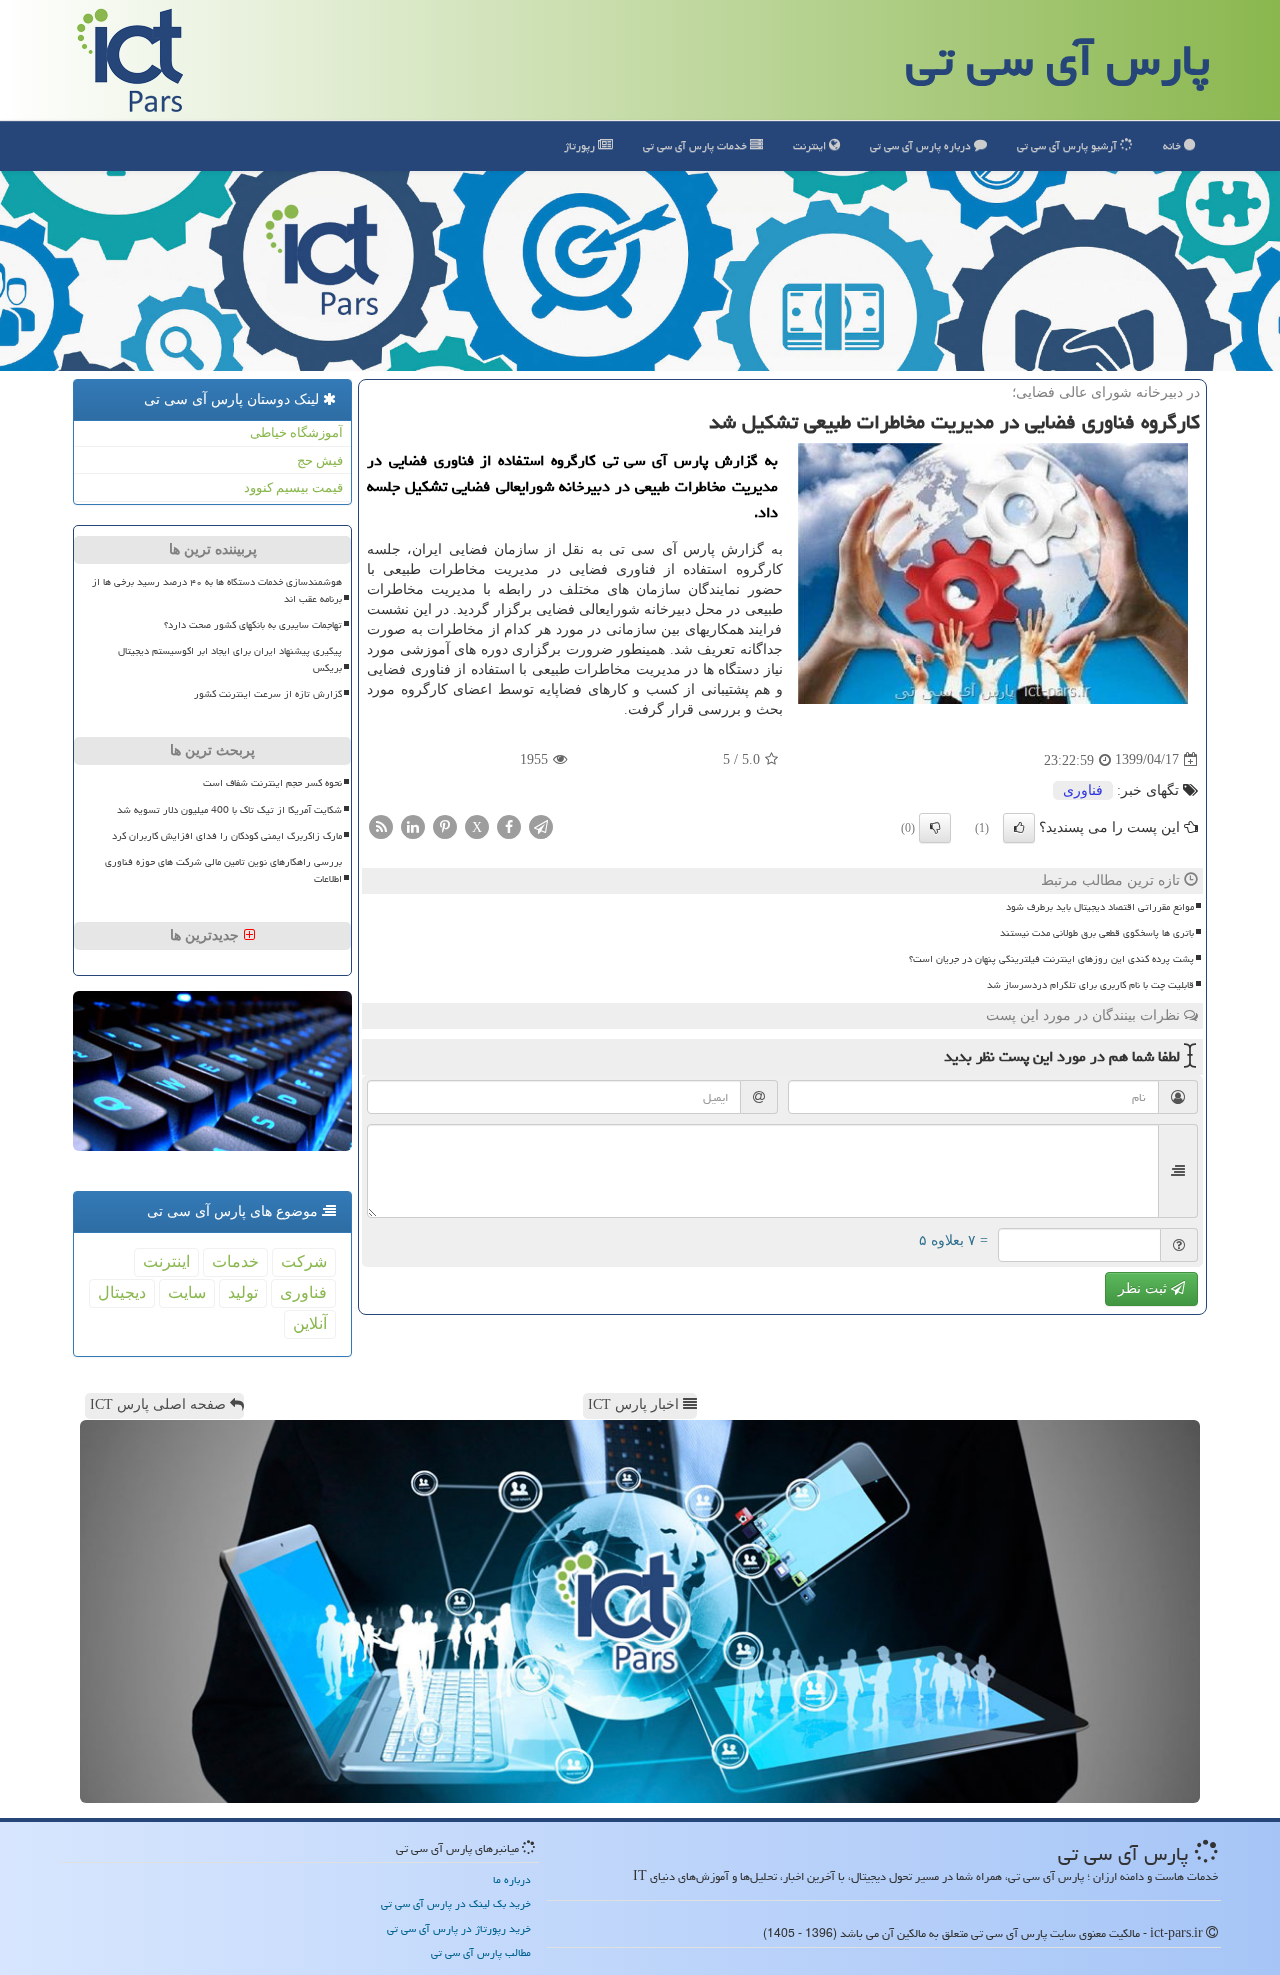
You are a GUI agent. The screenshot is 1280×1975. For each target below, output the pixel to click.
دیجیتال (122, 1292)
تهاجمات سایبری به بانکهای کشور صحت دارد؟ (253, 625)
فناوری (1083, 790)
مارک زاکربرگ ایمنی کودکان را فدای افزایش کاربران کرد (227, 836)
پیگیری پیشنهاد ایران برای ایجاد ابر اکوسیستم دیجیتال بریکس (230, 659)
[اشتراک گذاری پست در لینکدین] (413, 825)
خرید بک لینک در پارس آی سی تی (456, 1903)
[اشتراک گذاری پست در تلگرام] (541, 825)
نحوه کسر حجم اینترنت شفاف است (272, 783)
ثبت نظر (1144, 1288)
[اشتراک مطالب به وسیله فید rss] (381, 825)
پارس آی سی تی (1058, 60)
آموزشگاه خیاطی (296, 432)
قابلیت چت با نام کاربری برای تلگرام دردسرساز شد (1090, 985)
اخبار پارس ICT (635, 1404)
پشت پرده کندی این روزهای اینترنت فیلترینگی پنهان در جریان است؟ (1051, 959)
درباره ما (512, 1879)
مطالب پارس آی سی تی (481, 1952)
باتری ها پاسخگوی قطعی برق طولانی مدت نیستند (1097, 933)
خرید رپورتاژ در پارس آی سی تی (459, 1928)
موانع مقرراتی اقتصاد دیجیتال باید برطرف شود (1100, 907)
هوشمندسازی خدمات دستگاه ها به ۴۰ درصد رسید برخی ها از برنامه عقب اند (217, 590)
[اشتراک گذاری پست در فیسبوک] (509, 825)
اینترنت (811, 145)
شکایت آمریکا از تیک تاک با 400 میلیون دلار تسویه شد (229, 810)
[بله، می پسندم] (1019, 828)
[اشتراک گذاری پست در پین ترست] (445, 825)
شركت (304, 1261)
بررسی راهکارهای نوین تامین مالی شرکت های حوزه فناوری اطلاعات (223, 870)
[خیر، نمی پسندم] (935, 828)
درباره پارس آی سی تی (922, 145)
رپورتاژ (581, 145)
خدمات (696, 145)
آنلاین (310, 1323)
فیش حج (320, 460)
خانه (1173, 145)
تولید (243, 1292)
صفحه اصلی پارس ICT (160, 1404)
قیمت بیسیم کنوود (293, 487)
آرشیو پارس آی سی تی (1068, 145)
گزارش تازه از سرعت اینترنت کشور (268, 694)
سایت (187, 1292)
